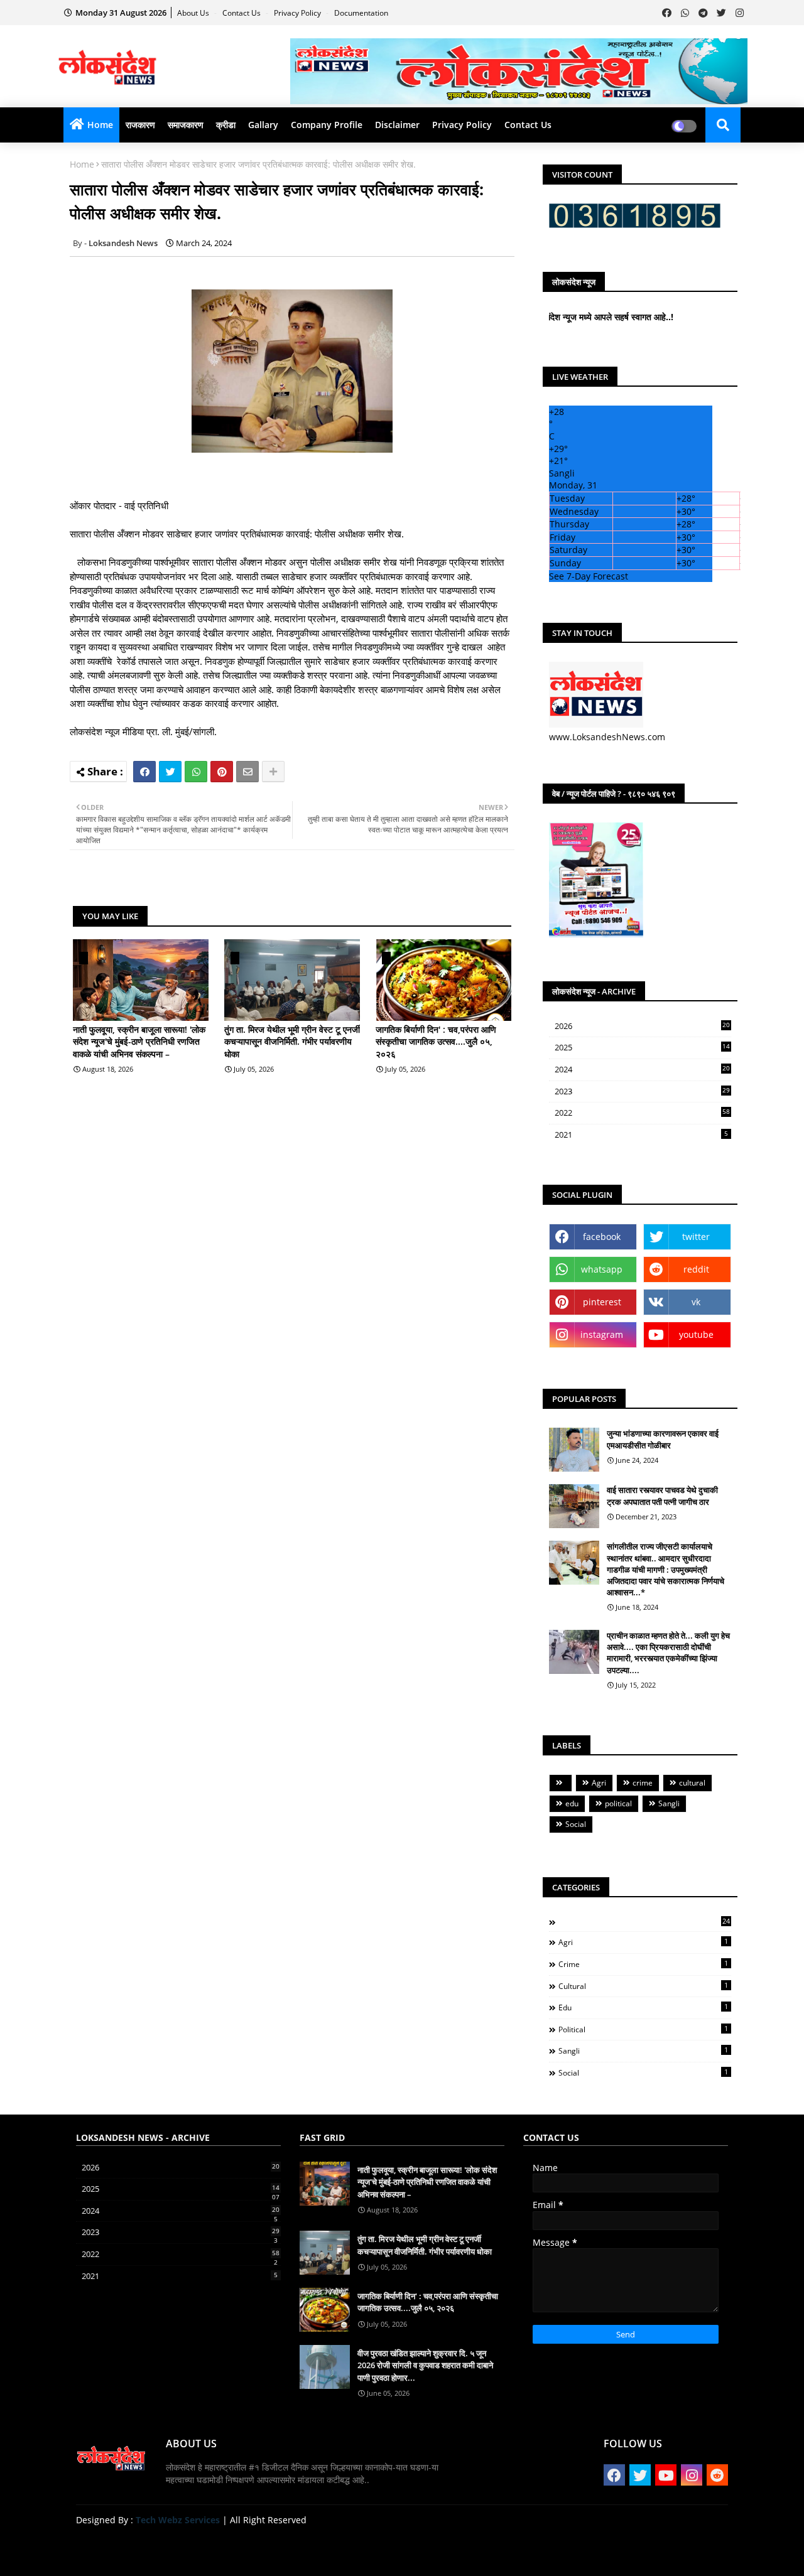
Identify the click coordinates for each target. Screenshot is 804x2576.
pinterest (602, 1302)
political (618, 1803)
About (599, 2551)
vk (696, 1302)
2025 (642, 1048)
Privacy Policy (298, 13)
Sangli (669, 1803)
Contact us (242, 13)
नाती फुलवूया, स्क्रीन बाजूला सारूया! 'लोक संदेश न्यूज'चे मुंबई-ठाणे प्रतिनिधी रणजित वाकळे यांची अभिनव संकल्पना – (139, 1042)
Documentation (361, 13)
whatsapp (602, 1269)
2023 (642, 1092)
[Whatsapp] (196, 772)
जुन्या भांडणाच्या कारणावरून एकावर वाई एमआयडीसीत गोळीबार (663, 1439)
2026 (642, 1026)
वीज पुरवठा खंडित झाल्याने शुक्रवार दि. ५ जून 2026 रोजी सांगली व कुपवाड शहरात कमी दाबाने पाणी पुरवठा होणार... (425, 2365)
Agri (599, 1783)
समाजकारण (186, 125)
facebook (602, 1237)
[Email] (247, 772)
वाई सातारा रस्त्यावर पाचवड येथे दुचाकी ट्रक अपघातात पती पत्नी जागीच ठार (662, 1495)
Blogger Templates (166, 2547)
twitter (696, 1237)
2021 (641, 1134)
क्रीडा (226, 125)
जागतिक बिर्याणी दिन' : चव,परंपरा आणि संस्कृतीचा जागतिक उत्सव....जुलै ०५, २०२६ (436, 1042)
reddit (696, 1269)
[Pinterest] (222, 772)
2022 (642, 1113)
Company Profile (327, 125)
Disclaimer (397, 125)
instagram (602, 1334)
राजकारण (140, 125)
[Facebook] (144, 772)
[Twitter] (170, 772)
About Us (194, 13)
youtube (696, 1334)
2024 (642, 1070)
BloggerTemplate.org (322, 2547)
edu (572, 1803)
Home (100, 125)
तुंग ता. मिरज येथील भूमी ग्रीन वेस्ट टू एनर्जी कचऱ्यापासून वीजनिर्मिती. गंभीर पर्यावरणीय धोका (292, 1042)
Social (576, 1824)
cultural (692, 1783)
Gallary (263, 125)
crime (643, 1783)
